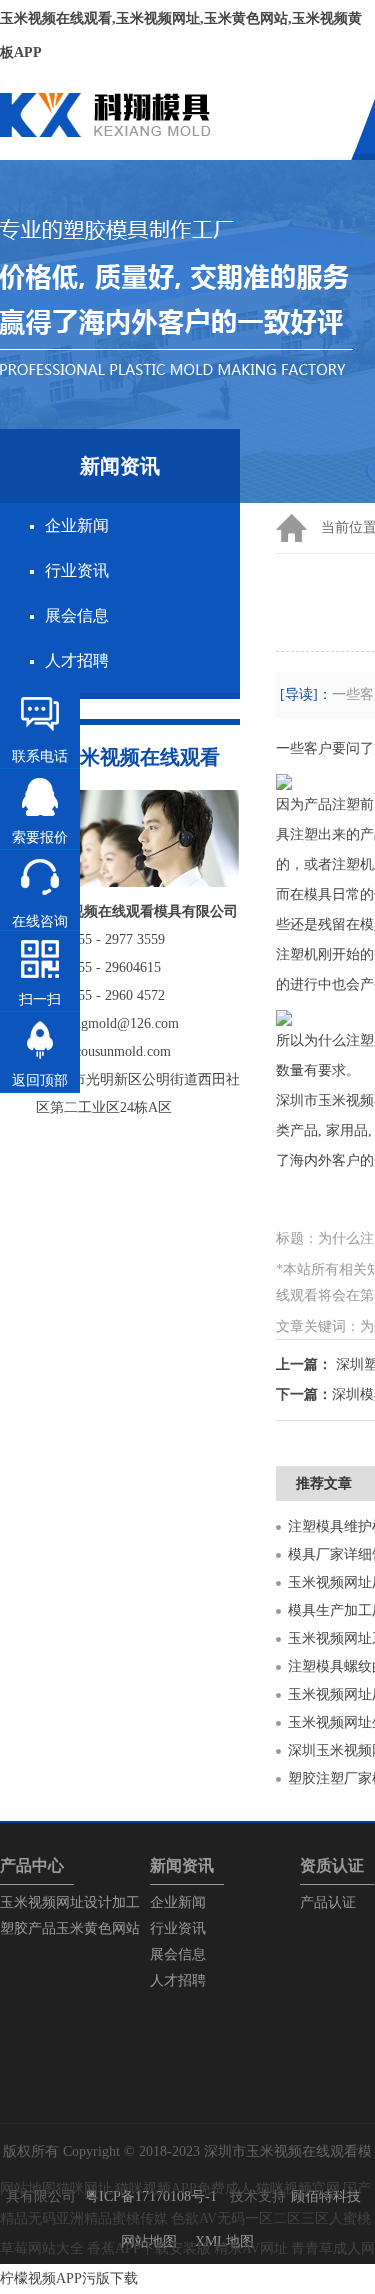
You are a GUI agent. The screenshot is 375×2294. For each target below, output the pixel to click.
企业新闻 (77, 525)
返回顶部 (40, 1080)
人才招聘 (77, 660)
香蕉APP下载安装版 (149, 2248)
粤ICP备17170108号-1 (151, 2196)
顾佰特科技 (326, 2196)
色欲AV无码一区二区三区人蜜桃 (271, 2218)
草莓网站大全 (42, 2248)
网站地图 (28, 2188)
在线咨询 (40, 921)
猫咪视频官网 (298, 2188)
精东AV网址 (251, 2248)
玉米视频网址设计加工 (70, 1902)
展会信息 (77, 615)
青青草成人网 (333, 2248)
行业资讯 (77, 570)
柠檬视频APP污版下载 (69, 2278)
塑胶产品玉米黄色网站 (70, 1928)
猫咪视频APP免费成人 (184, 2188)
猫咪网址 (84, 2188)
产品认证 (328, 1902)
